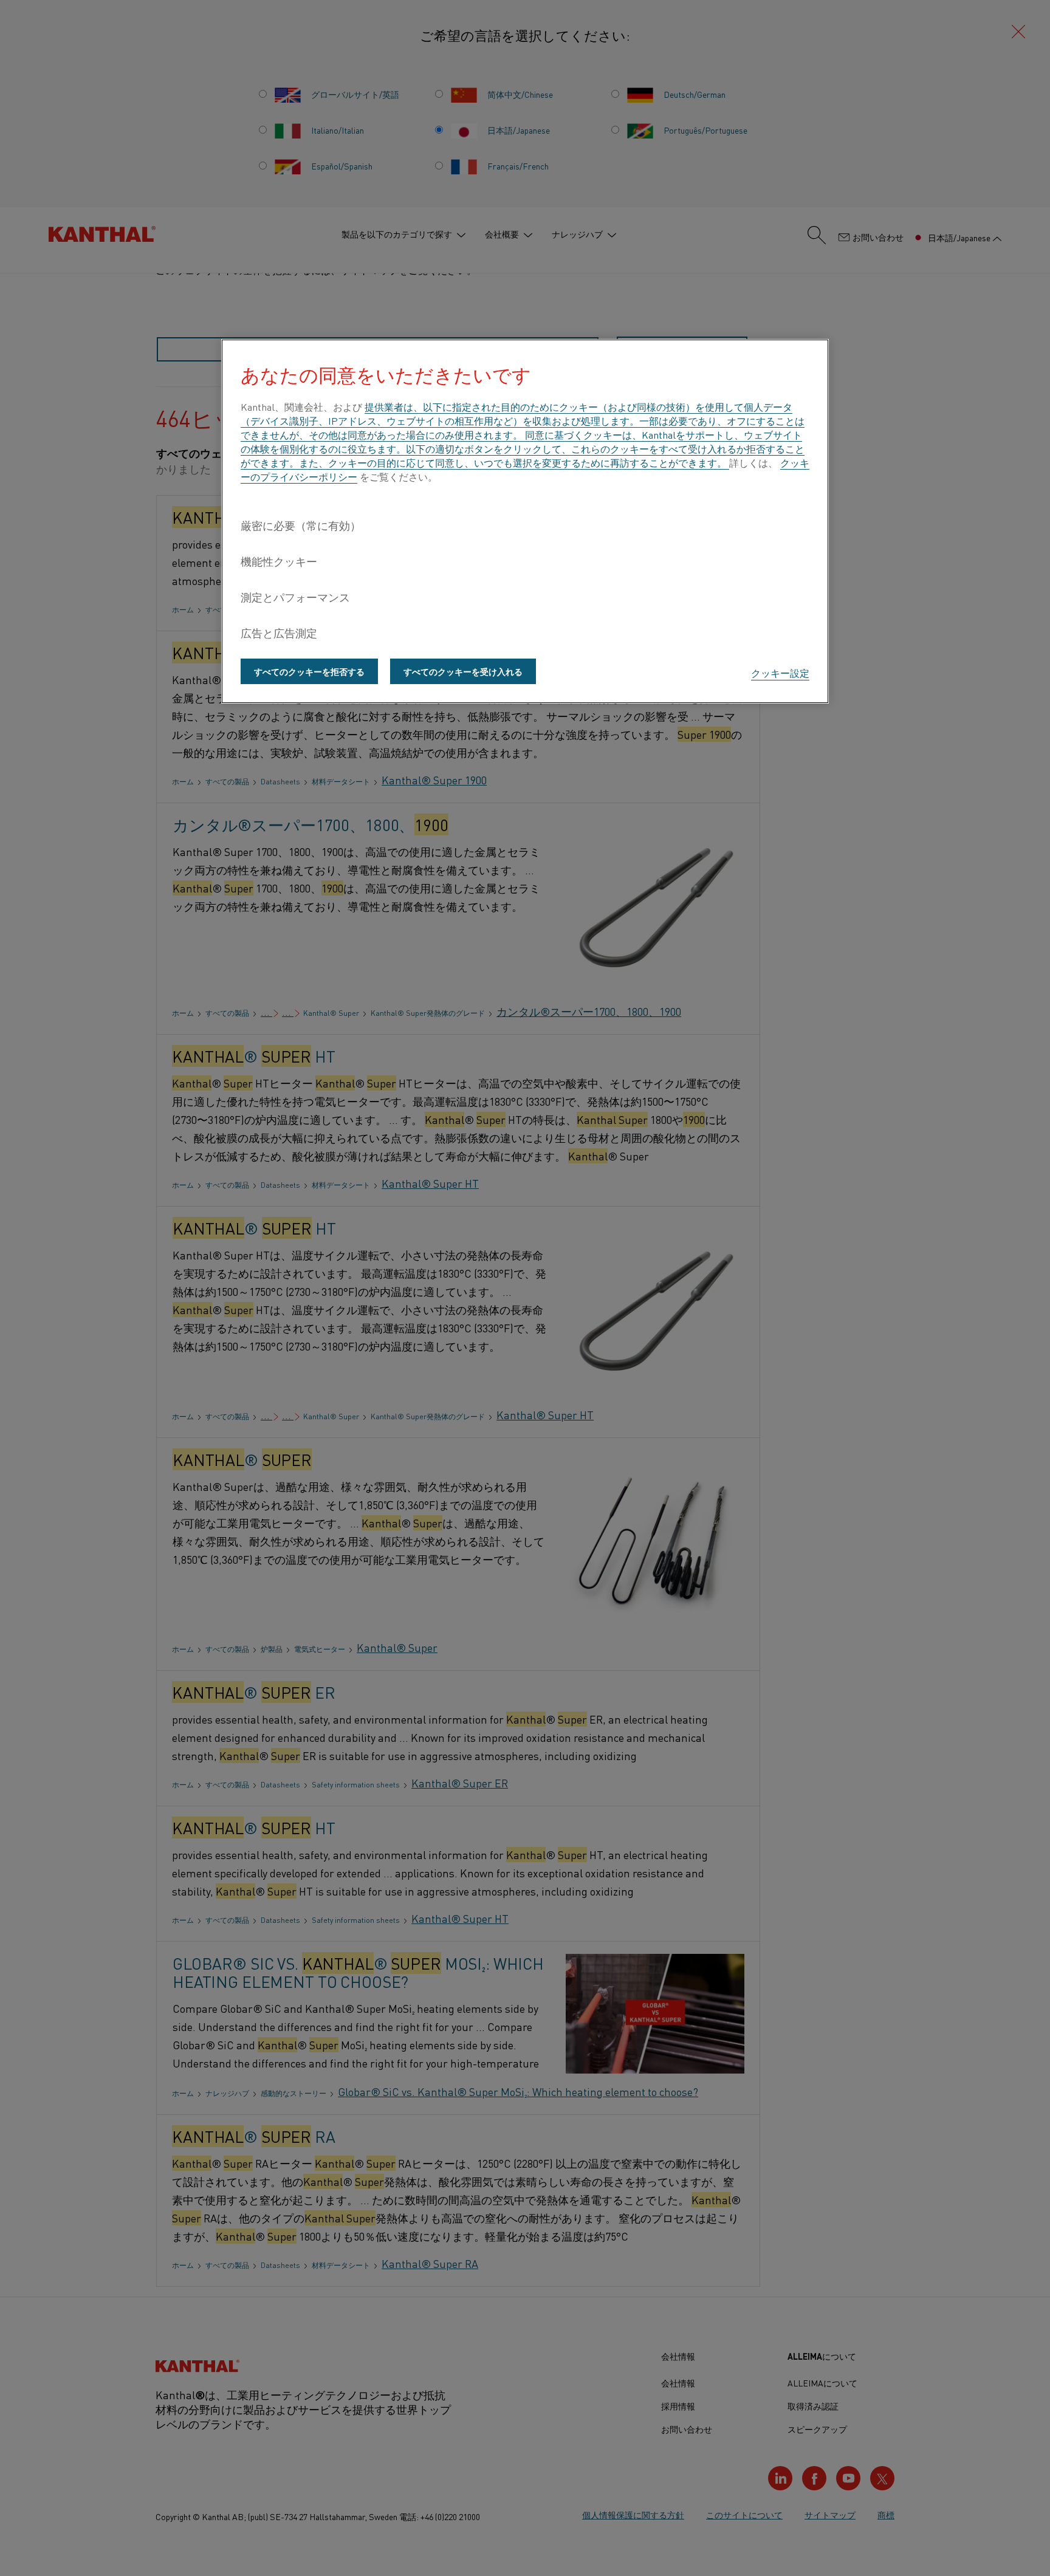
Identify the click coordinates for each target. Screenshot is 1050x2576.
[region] (525, 521)
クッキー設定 (780, 673)
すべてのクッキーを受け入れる (463, 671)
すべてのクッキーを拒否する (309, 671)
